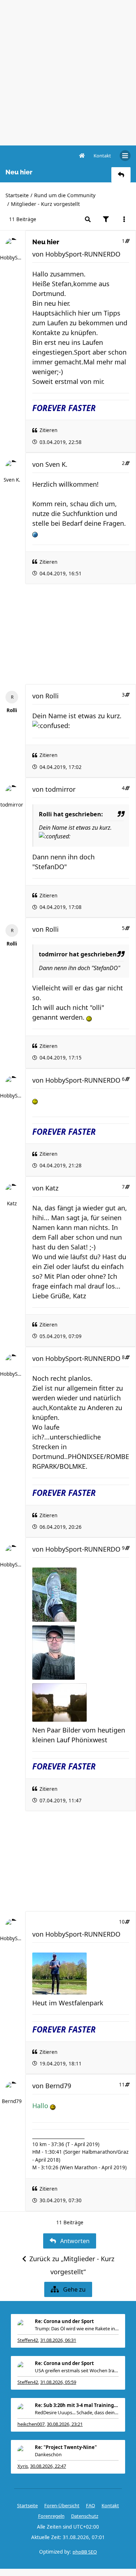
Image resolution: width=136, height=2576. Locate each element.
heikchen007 (31, 2424)
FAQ (90, 2505)
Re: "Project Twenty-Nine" (66, 2447)
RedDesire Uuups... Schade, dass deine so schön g (77, 2412)
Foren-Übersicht (62, 2505)
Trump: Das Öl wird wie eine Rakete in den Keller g (77, 2328)
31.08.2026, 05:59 (58, 2382)
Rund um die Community (65, 195)
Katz (12, 1204)
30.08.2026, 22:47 (48, 2466)
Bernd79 (12, 2101)
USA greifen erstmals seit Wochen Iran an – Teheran (77, 2370)
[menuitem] (102, 156)
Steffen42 (28, 2340)
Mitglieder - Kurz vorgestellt (45, 204)
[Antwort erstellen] (121, 175)
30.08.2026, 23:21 (65, 2424)
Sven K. (12, 480)
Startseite (17, 195)
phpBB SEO (85, 2552)
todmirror (12, 805)
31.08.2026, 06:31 (58, 2340)
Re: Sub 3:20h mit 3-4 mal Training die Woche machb (77, 2405)
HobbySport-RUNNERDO (12, 258)
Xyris (23, 2466)
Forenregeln (51, 2516)
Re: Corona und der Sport (64, 2321)
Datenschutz (85, 2516)
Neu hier (46, 242)
